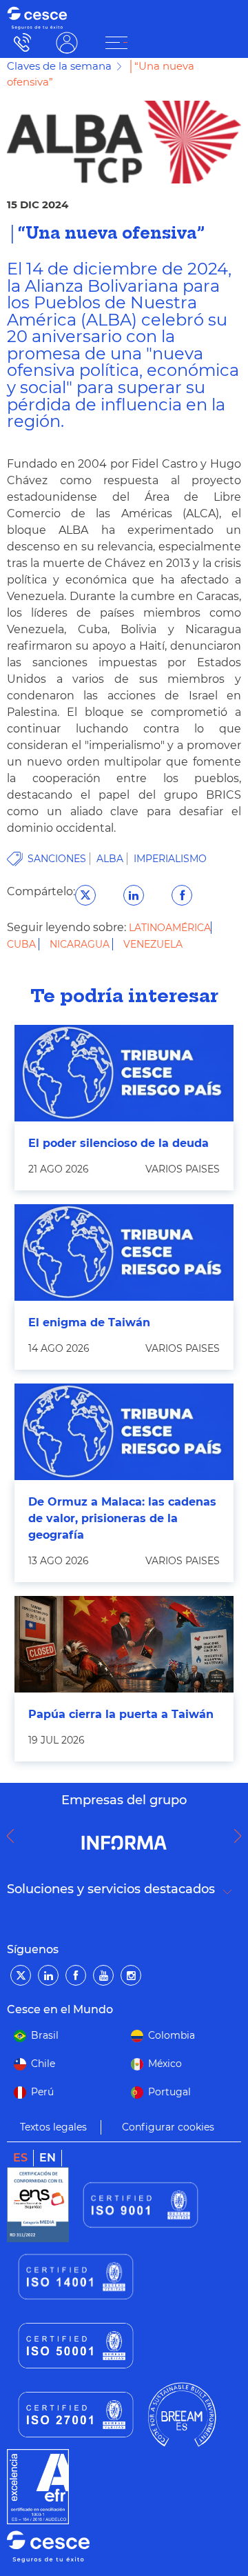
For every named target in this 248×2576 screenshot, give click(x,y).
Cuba (23, 944)
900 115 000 (19, 42)
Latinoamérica (170, 928)
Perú (42, 2092)
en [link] (48, 2158)
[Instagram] (131, 1975)
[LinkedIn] (48, 1975)
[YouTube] (103, 1975)
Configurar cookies (168, 2127)
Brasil (45, 2035)
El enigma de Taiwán (89, 1322)
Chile (43, 2064)
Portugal (169, 2092)
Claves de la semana (59, 66)
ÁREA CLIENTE (67, 42)
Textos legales (53, 2127)
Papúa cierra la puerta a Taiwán (121, 1714)
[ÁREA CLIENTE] (116, 43)
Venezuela (153, 944)
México (165, 2064)
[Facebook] (76, 1975)
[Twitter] (21, 1975)
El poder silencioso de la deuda (118, 1143)
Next (241, 1836)
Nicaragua (81, 944)
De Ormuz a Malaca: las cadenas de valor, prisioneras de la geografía (122, 1518)
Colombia (172, 2035)
